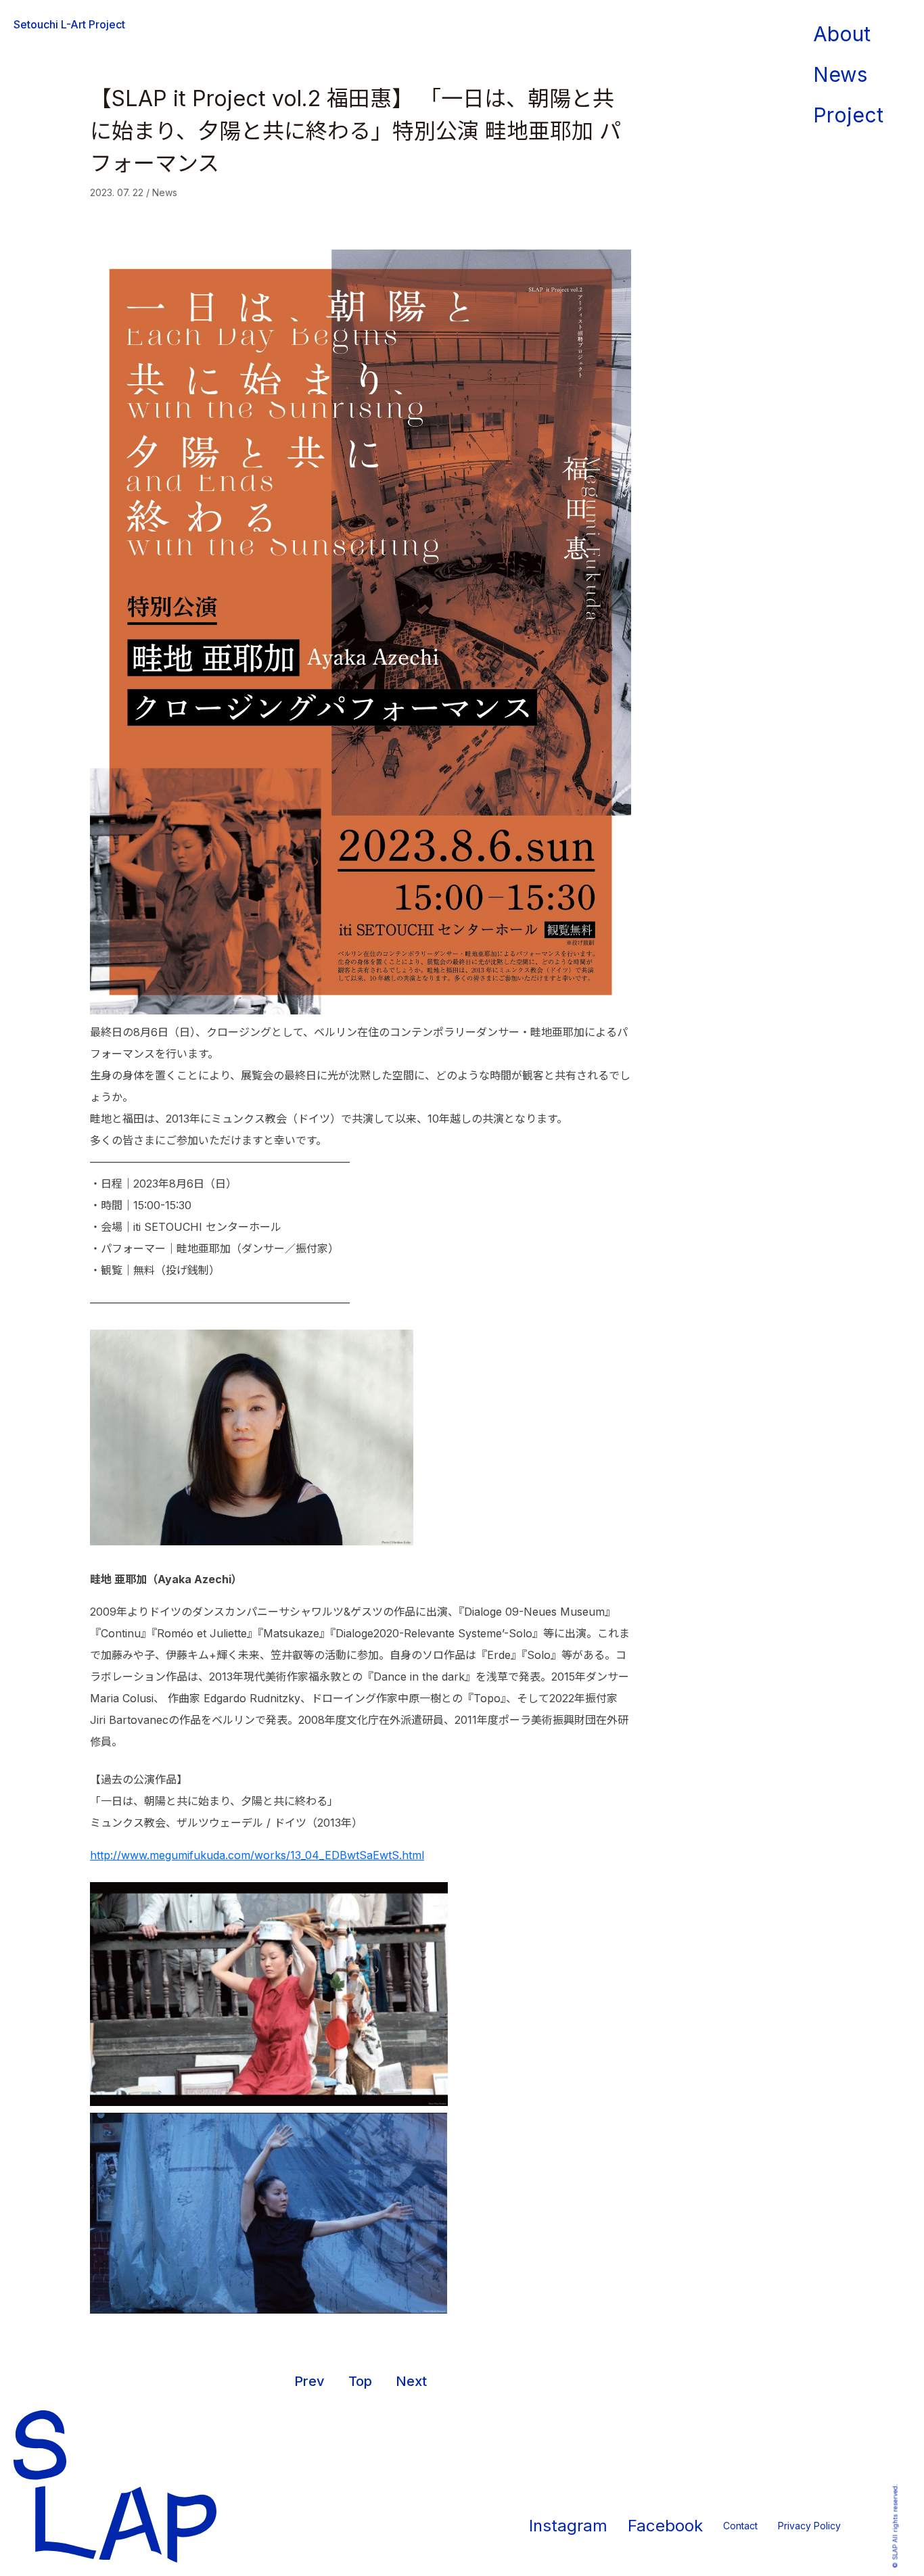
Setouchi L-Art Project (69, 24)
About (842, 34)
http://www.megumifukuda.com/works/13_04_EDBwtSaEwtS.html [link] (257, 1855)
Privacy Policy (809, 2526)
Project (848, 115)
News (840, 74)
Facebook (665, 2526)
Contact (740, 2526)
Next (411, 2381)
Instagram (568, 2526)
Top (362, 2381)
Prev (309, 2381)
